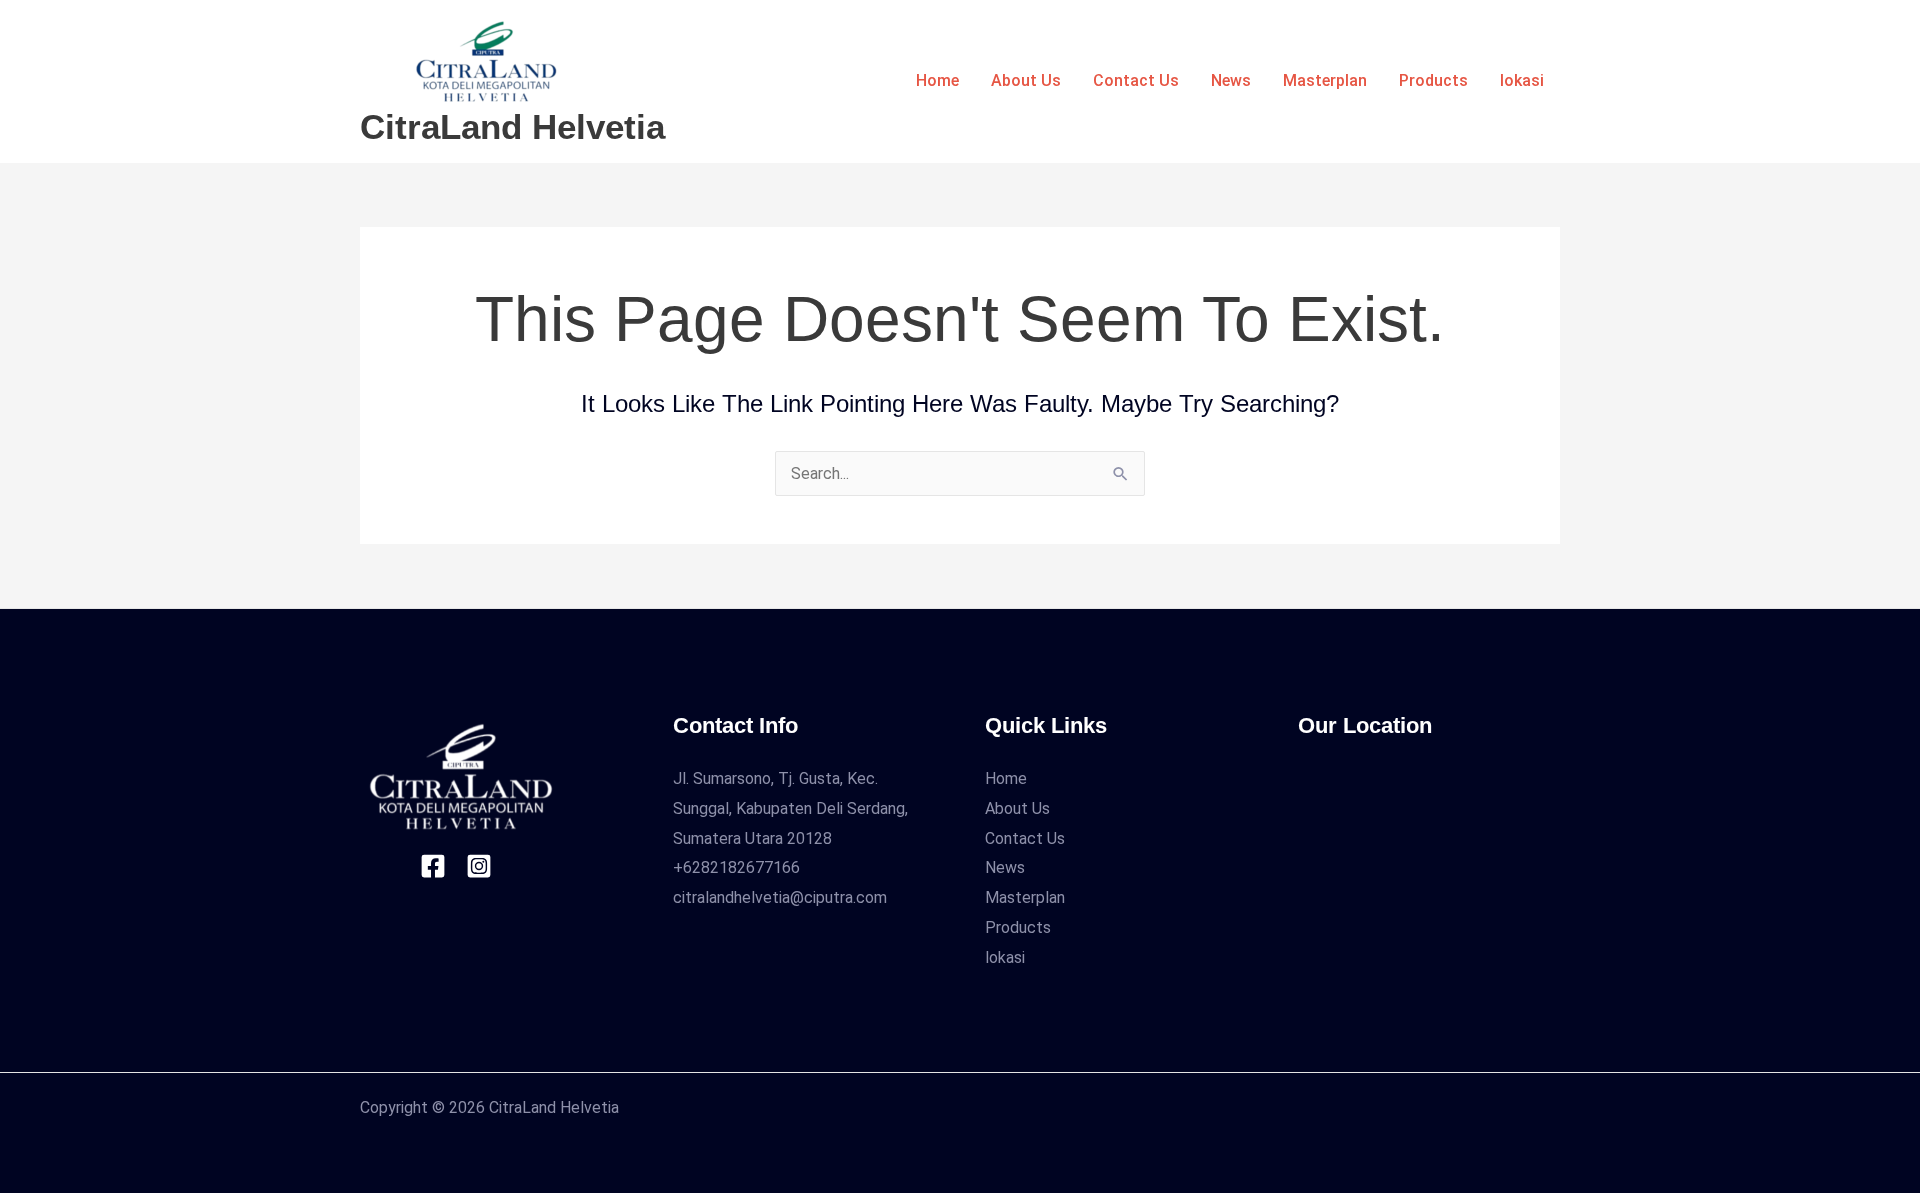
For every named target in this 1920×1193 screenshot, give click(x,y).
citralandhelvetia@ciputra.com (780, 897)
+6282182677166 (736, 867)
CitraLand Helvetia (512, 126)
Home (937, 80)
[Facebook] (433, 866)
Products (1433, 80)
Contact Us (1136, 80)
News (1231, 80)
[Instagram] (479, 866)
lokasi (1522, 80)
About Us (1026, 80)
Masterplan (1325, 80)
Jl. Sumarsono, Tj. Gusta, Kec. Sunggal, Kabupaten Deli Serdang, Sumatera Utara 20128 (790, 808)
